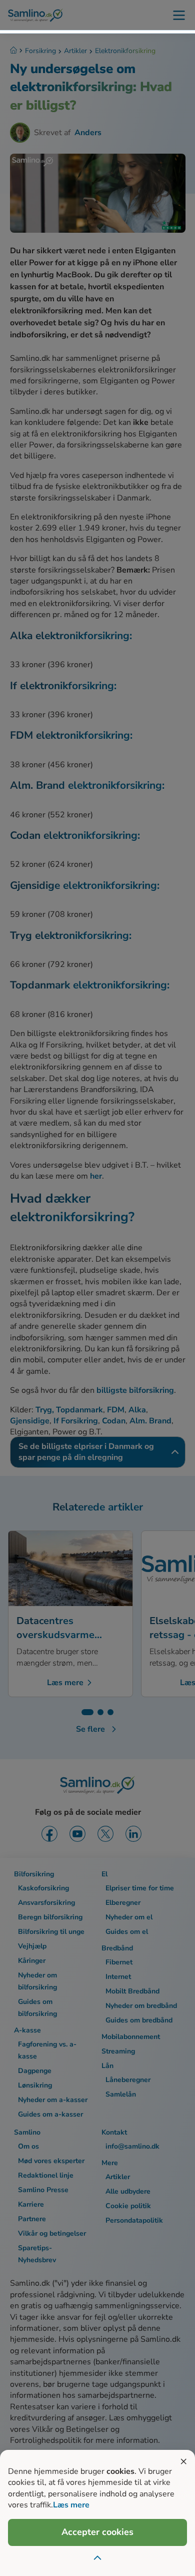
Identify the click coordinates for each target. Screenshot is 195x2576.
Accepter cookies (97, 2532)
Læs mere (71, 2505)
